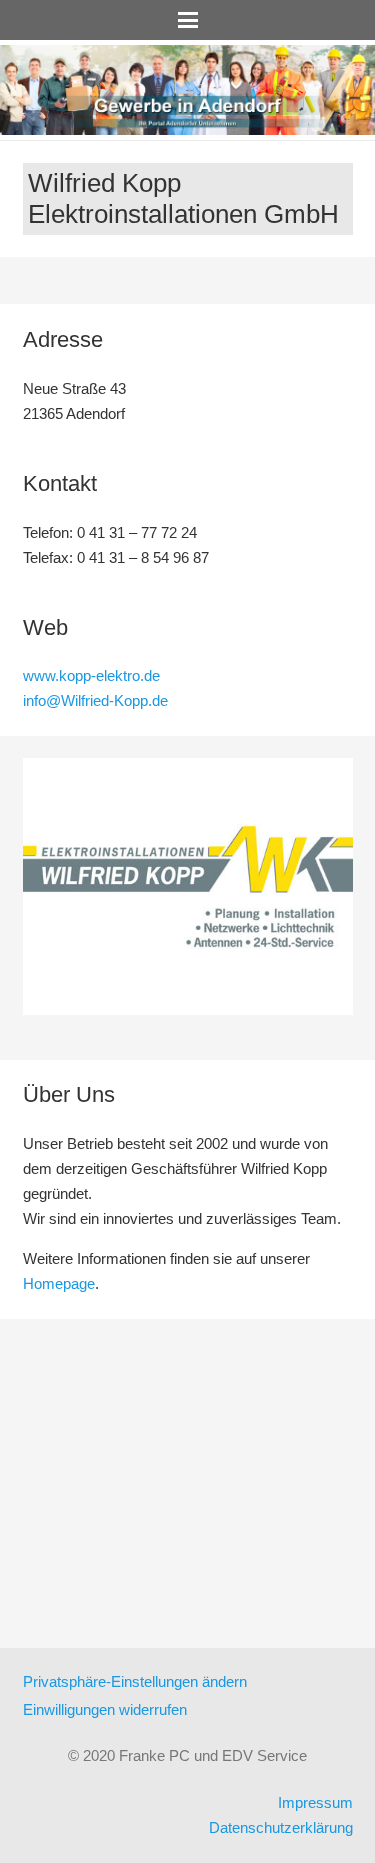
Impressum (315, 1802)
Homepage (59, 1283)
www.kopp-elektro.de (91, 675)
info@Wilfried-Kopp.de (95, 700)
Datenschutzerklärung (281, 1827)
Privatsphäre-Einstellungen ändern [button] (135, 1681)
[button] (188, 20)
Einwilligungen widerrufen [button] (105, 1709)
